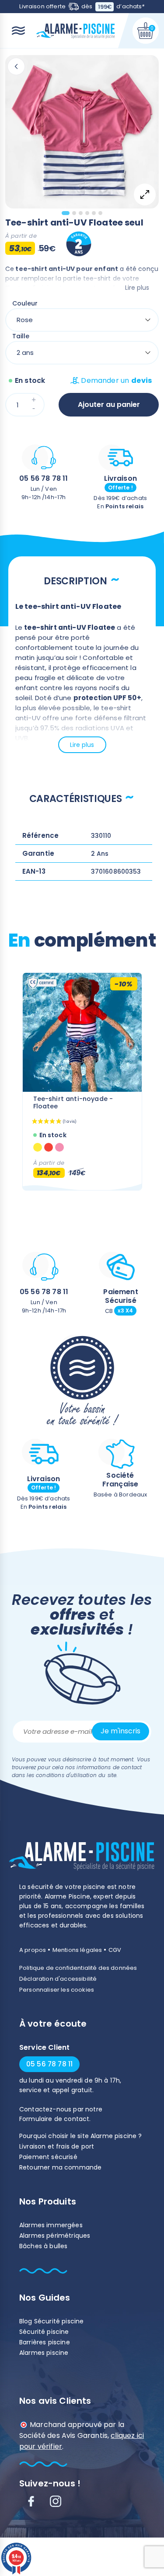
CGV (115, 1950)
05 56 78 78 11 (44, 478)
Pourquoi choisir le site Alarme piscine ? (81, 2136)
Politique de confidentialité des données (78, 1968)
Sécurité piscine (44, 2332)
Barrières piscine (45, 2342)
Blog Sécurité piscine (51, 2321)
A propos (33, 1950)
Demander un (116, 380)
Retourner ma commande (60, 2167)
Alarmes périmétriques (55, 2236)
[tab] (66, 213)
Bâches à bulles (43, 2246)
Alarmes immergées (51, 2225)
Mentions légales (77, 1950)
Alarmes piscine (44, 2353)
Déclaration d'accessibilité (58, 1979)
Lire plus (137, 288)
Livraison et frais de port (57, 2146)
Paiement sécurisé (48, 2157)
